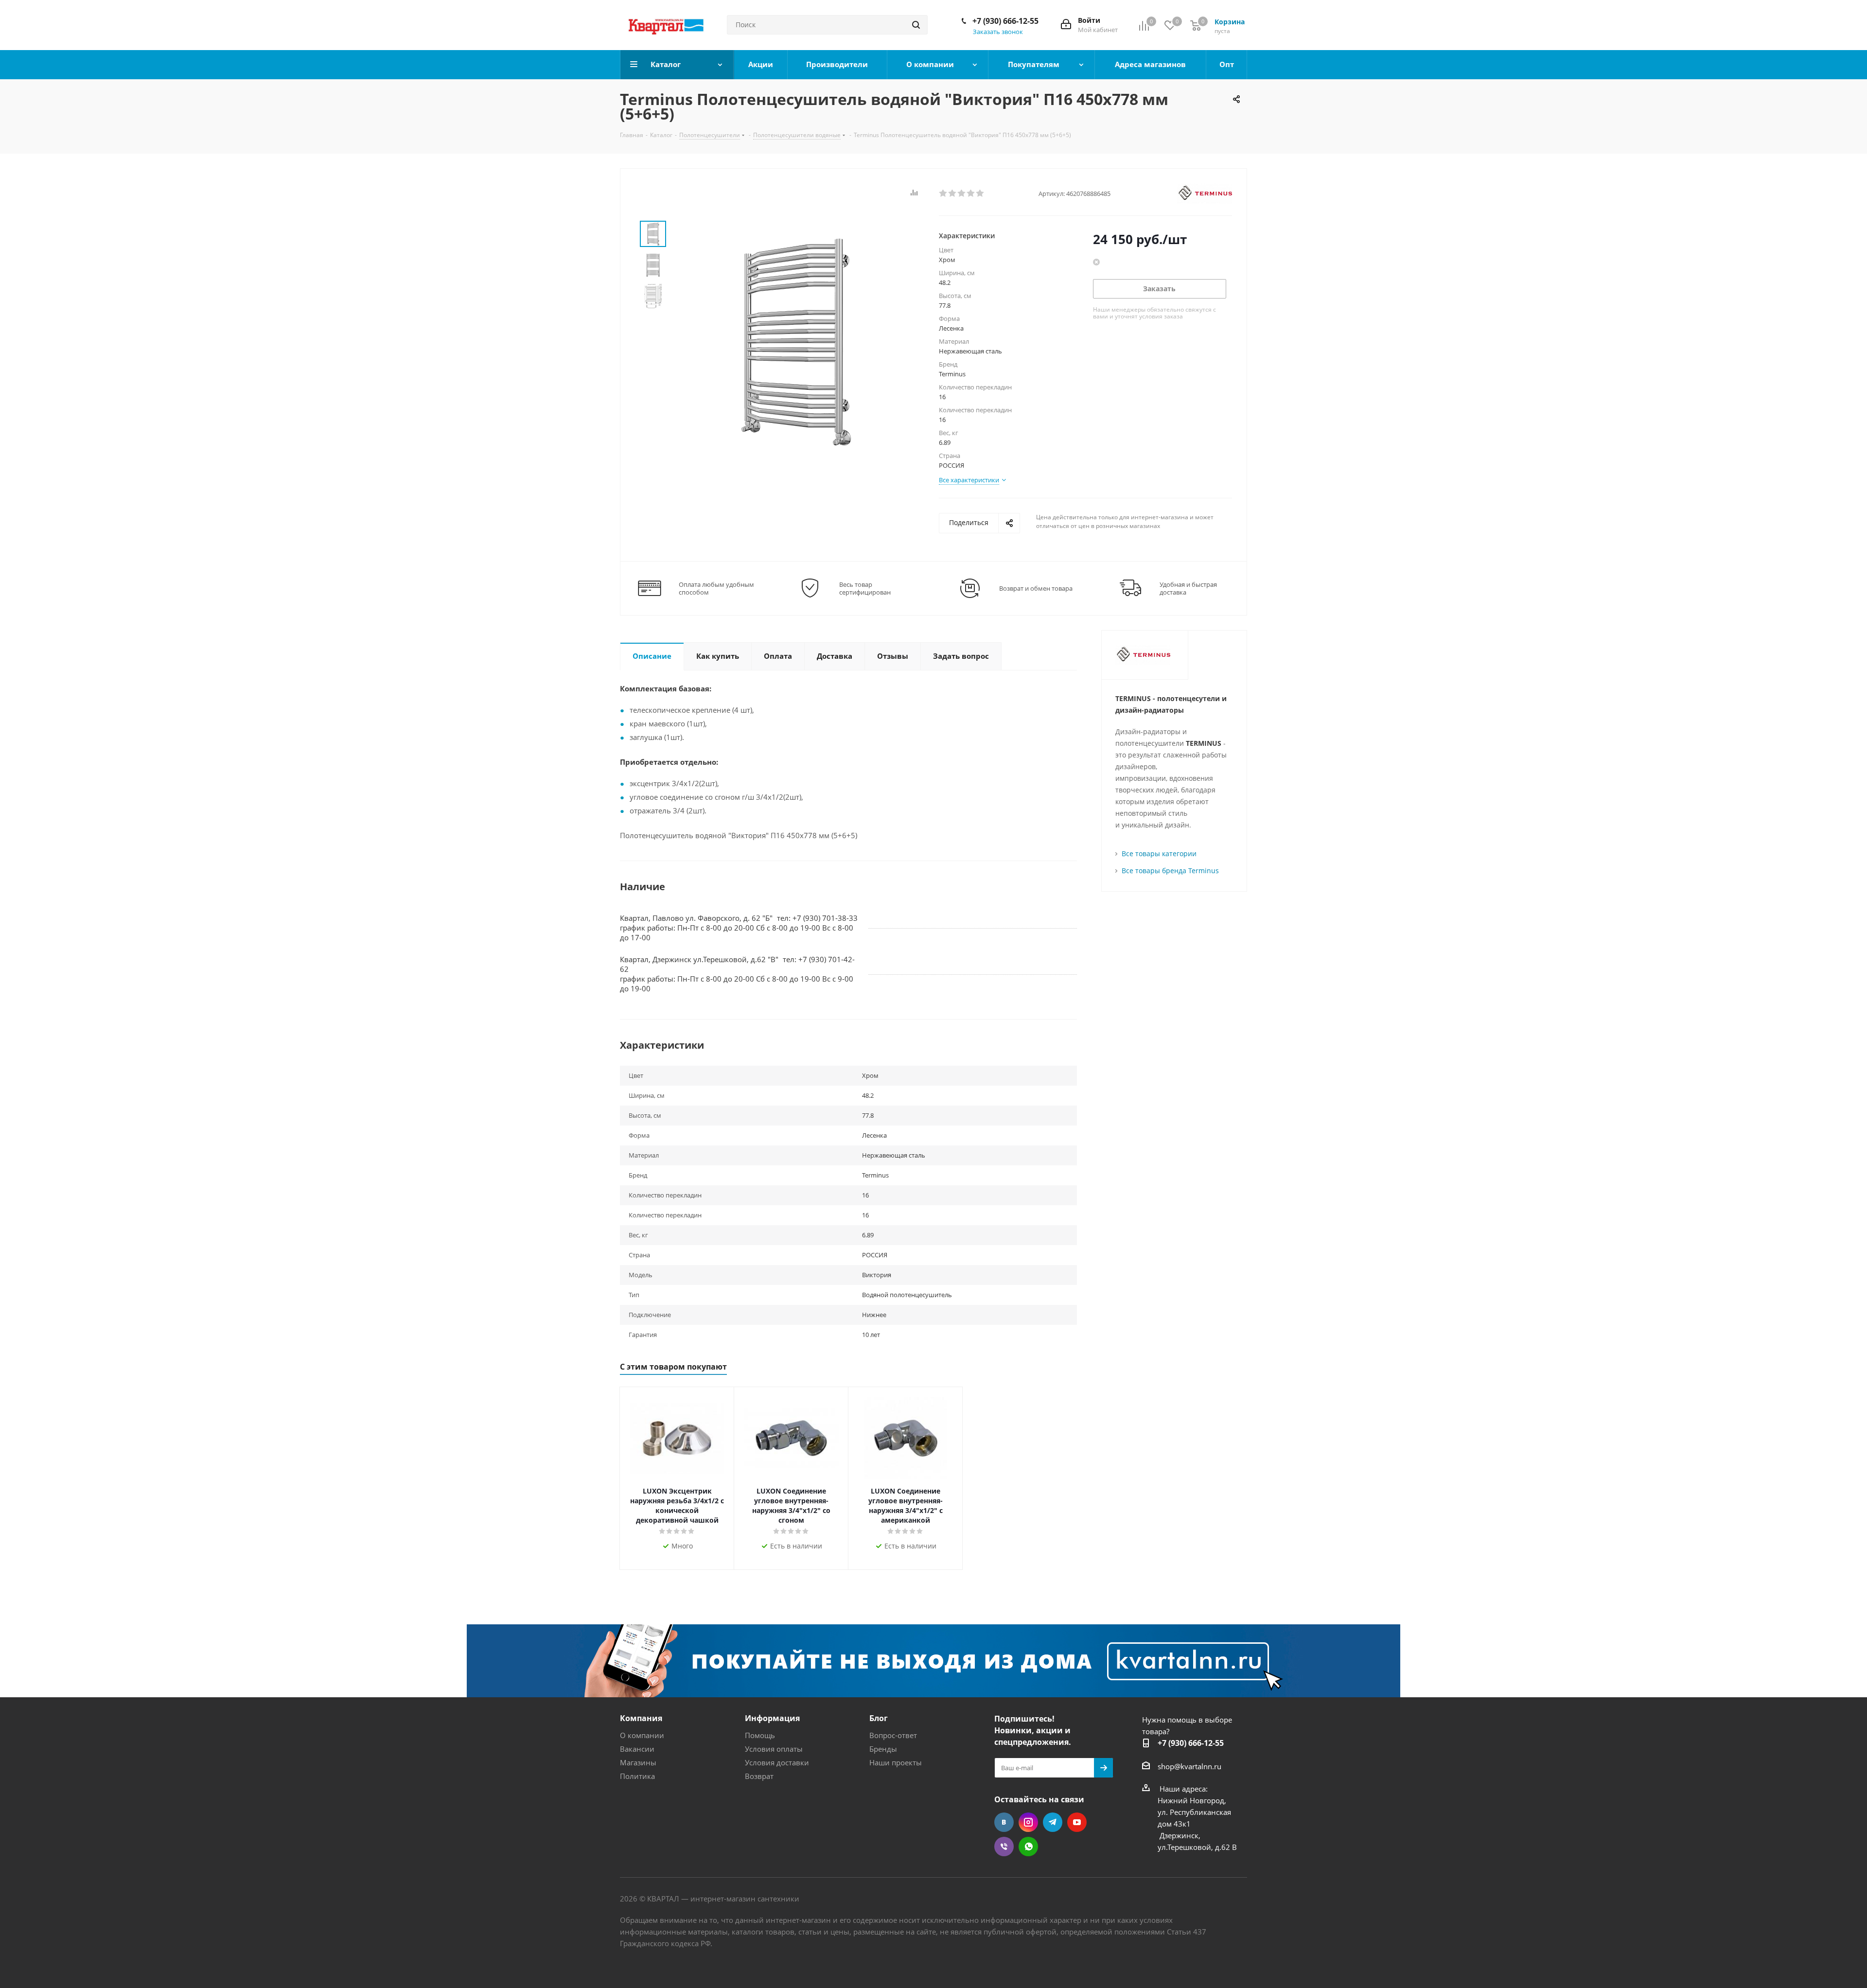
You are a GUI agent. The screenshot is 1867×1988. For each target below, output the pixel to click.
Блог (879, 1718)
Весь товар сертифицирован (865, 588)
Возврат (759, 1776)
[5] (980, 194)
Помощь (760, 1735)
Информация (772, 1718)
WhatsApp (1028, 1847)
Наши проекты (896, 1762)
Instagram (1028, 1822)
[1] (943, 194)
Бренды (883, 1749)
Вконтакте (1004, 1822)
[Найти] (916, 25)
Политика (637, 1776)
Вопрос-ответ (893, 1735)
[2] (953, 194)
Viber (1004, 1847)
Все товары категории (1159, 853)
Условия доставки (777, 1762)
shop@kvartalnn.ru (1189, 1766)
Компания (641, 1718)
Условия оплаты (774, 1749)
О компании (642, 1735)
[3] (962, 194)
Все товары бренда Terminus (1170, 871)
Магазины (638, 1762)
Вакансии (637, 1749)
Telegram (1053, 1822)
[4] (971, 194)
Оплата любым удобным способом (716, 588)
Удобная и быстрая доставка (1188, 588)
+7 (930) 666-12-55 (1005, 21)
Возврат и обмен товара (1036, 588)
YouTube (1077, 1822)
